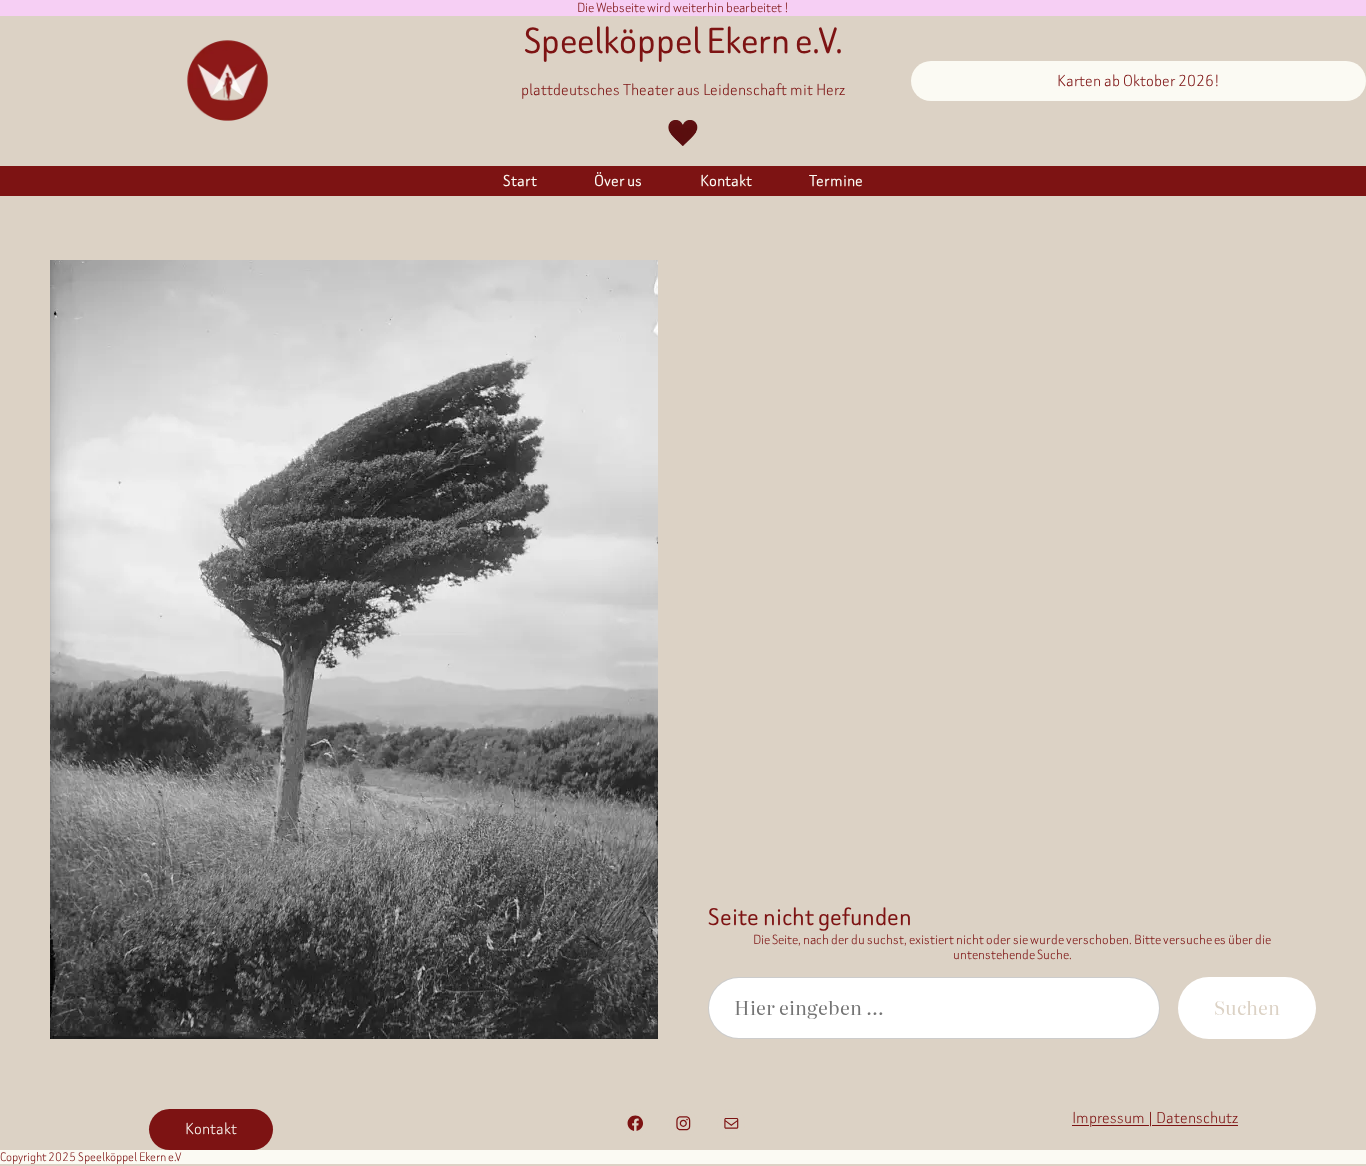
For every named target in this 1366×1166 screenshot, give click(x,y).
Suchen (1247, 1007)
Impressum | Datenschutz (1155, 1118)
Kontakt (211, 1129)
